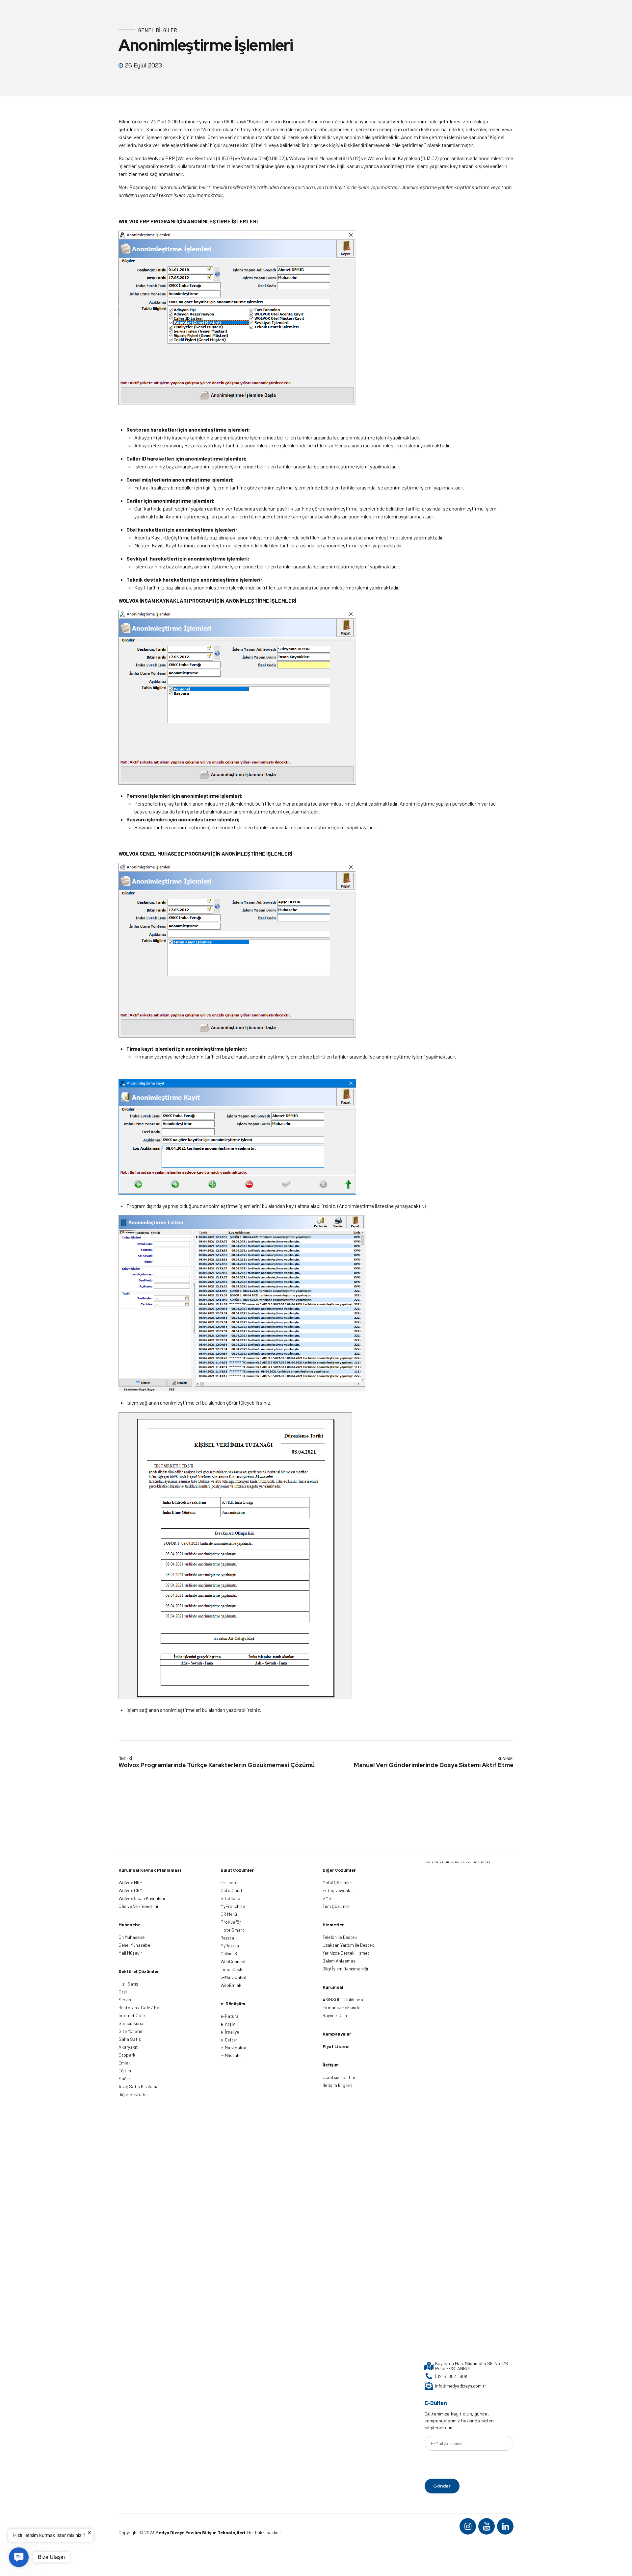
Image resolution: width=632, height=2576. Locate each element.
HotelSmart (232, 1930)
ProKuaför (231, 1922)
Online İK (229, 1953)
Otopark (127, 2055)
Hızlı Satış (128, 1984)
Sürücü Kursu (132, 2023)
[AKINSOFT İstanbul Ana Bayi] (458, 2108)
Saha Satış (130, 2039)
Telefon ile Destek (340, 1937)
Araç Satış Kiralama (139, 2086)
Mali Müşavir (130, 1953)
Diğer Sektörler (133, 2094)
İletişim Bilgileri (337, 2085)
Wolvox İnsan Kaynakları (143, 1898)
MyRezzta (230, 1946)
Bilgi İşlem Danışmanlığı (345, 1969)
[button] (19, 2557)
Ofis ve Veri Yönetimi (138, 1906)
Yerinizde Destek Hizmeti (346, 1953)
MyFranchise (233, 1906)
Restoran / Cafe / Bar (140, 2007)
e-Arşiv (228, 2024)
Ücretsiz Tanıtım (339, 2077)
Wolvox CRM (131, 1890)
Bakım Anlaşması (340, 1961)
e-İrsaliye (230, 2032)
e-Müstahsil (232, 2055)
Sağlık (125, 2078)
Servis (125, 2000)
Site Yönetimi (132, 2031)
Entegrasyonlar (338, 1890)
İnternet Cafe (132, 2015)
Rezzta (227, 1938)
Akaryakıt (128, 2047)
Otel (123, 1992)
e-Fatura (230, 2016)
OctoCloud (231, 1890)
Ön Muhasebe (132, 1937)
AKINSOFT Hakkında (343, 2000)
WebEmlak (231, 1985)
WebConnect (233, 1961)
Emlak (125, 2063)
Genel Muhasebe (134, 1945)
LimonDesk (231, 1969)
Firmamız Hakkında (342, 2007)
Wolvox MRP (131, 1882)
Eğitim (125, 2071)
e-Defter (229, 2040)
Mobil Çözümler (337, 1882)
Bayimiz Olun (335, 2015)
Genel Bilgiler (158, 30)
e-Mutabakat (234, 1977)
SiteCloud (230, 1898)
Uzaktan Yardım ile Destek (348, 1945)
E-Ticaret (230, 1882)
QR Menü (229, 1914)
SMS (327, 1898)
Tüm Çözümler (336, 1906)
